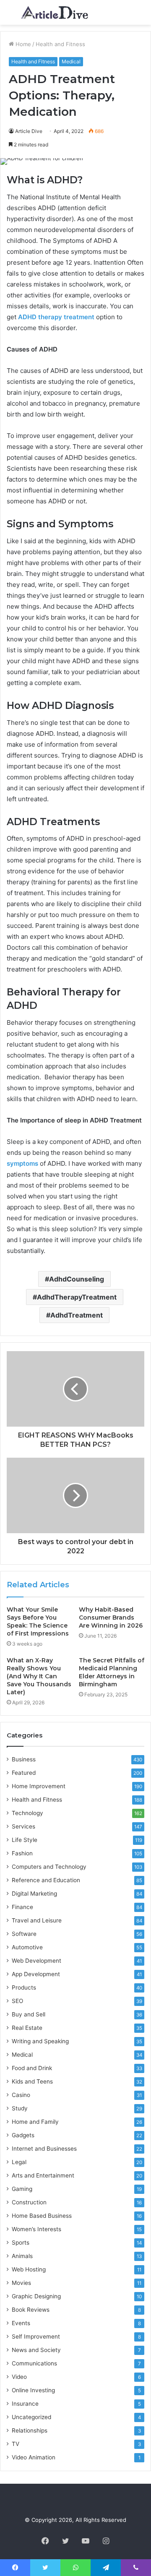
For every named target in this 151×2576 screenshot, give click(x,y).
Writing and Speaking (40, 2041)
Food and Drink (32, 2068)
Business (24, 1759)
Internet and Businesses (44, 2149)
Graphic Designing (36, 2296)
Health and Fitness (60, 44)
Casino (21, 2095)
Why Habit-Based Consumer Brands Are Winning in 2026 (111, 1617)
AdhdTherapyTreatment (77, 1297)
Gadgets (23, 2135)
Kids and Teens (32, 2081)
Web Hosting (29, 2269)
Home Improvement (39, 1786)
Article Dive (29, 131)
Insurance (25, 2404)
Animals (22, 2256)
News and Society (36, 2350)
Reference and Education (46, 1880)
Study (20, 2108)
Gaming (22, 2189)
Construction (29, 2202)
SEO (17, 2001)
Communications (34, 2363)
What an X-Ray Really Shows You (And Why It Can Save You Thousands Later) (39, 1676)
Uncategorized (31, 2417)
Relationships (30, 2430)
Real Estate (27, 2028)
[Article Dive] (55, 12)
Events (21, 2323)
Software (24, 1934)
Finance (22, 1907)
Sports (21, 2243)
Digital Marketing (34, 1894)
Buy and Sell (29, 2014)
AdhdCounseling (77, 1279)
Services (23, 1826)
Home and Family (35, 2122)
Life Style (25, 1840)
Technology (27, 1813)
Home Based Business (42, 2216)
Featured (24, 1773)
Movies (21, 2283)
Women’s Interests (36, 2229)
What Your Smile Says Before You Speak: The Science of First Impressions (38, 1621)
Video (19, 2377)
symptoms (22, 1163)
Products (24, 1987)
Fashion (22, 1853)
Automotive (27, 1947)
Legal (19, 2162)
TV (16, 2444)
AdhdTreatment (77, 1315)
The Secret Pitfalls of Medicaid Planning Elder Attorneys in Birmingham (112, 1672)
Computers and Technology (49, 1867)
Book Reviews (31, 2310)
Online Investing (33, 2390)
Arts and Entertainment (43, 2175)
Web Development (36, 1961)
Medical (71, 61)
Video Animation (34, 2457)
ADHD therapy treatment (56, 317)
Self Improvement (36, 2336)
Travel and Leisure (37, 1920)
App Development (36, 1974)
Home (22, 44)
